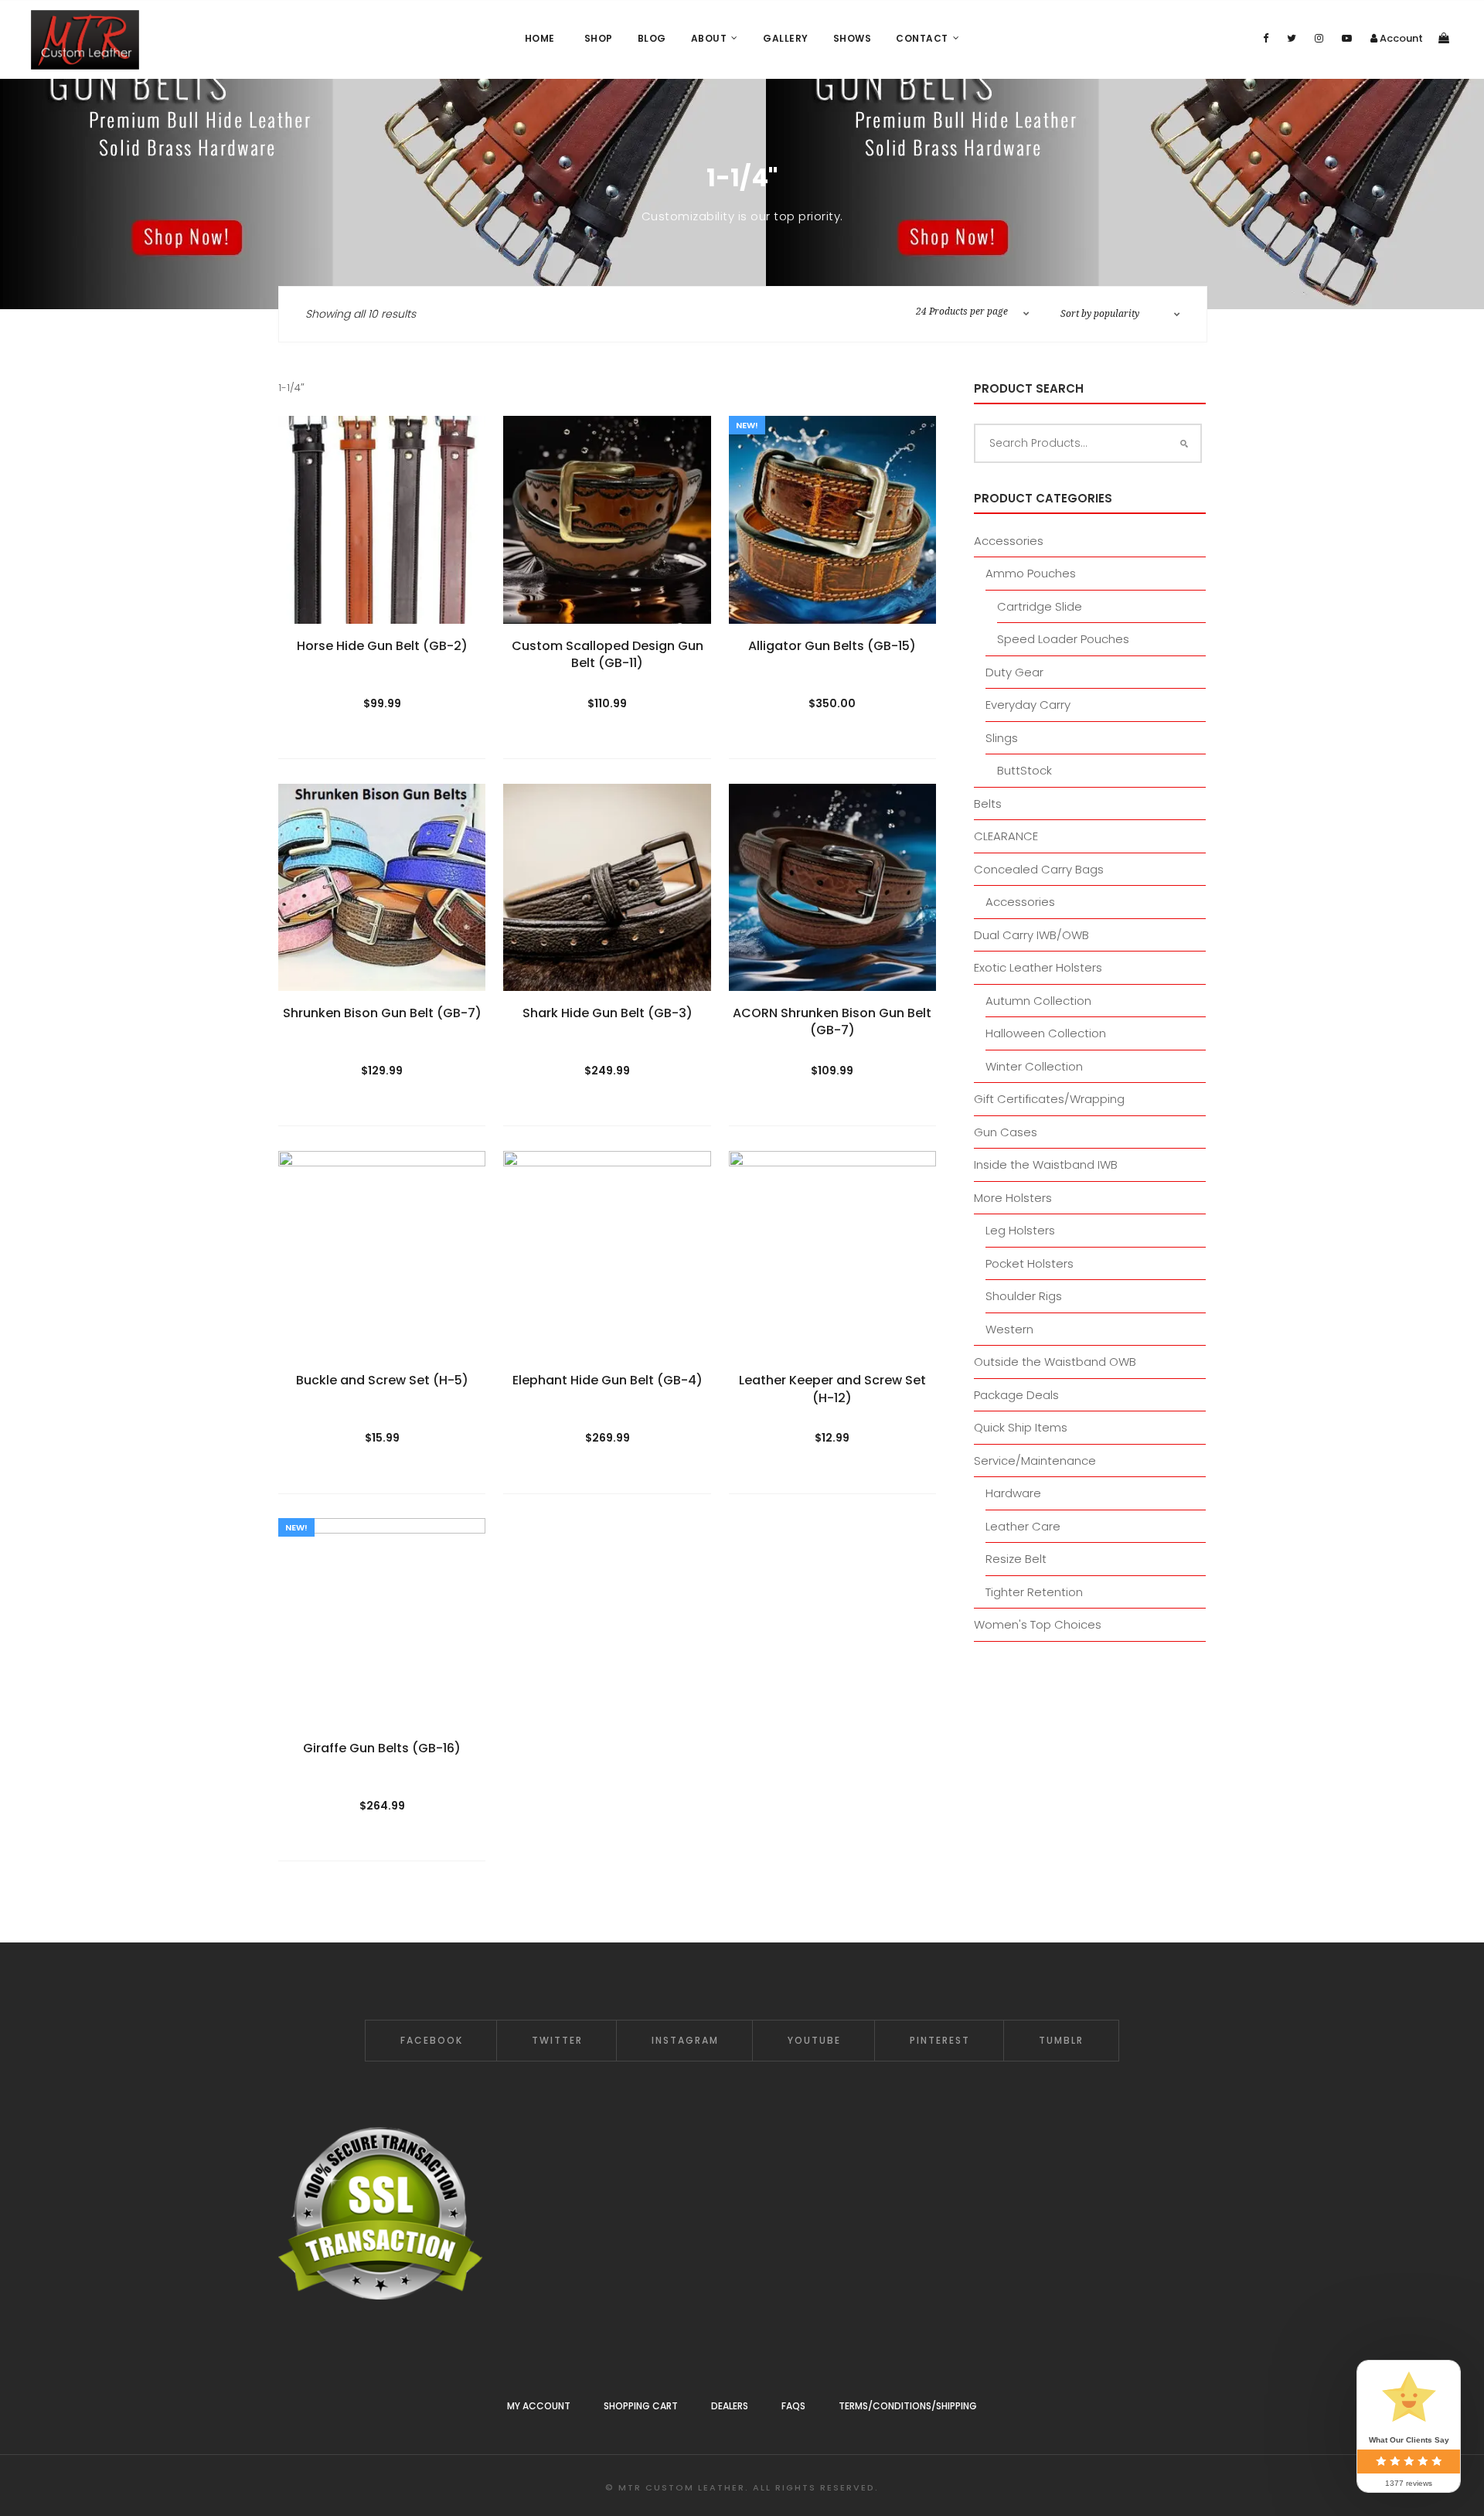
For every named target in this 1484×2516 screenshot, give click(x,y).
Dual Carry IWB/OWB (1031, 935)
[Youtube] (1347, 38)
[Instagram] (1319, 38)
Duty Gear (1014, 672)
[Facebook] (1266, 38)
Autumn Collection (1038, 1001)
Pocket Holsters (1030, 1263)
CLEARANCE (1006, 836)
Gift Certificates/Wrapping (1049, 1099)
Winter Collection (1034, 1066)
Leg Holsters (1020, 1230)
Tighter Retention (1034, 1592)
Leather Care (1023, 1526)
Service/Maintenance (1035, 1461)
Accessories (1009, 541)
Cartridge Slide (1040, 606)
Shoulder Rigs (1024, 1296)
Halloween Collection (1046, 1033)
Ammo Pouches (1031, 573)
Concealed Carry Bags (1039, 869)
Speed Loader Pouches (1063, 639)
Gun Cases (1006, 1132)
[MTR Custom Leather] (85, 40)
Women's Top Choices (1038, 1624)
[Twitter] (1292, 38)
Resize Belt (1016, 1559)
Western (1009, 1329)
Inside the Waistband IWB (1046, 1164)
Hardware (1013, 1493)
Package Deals (1016, 1395)
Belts (988, 803)
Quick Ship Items (1021, 1427)
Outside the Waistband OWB (1055, 1362)
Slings (1002, 738)
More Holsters (1013, 1198)
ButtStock (1025, 770)
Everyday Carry (1028, 705)
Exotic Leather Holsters (1038, 967)
